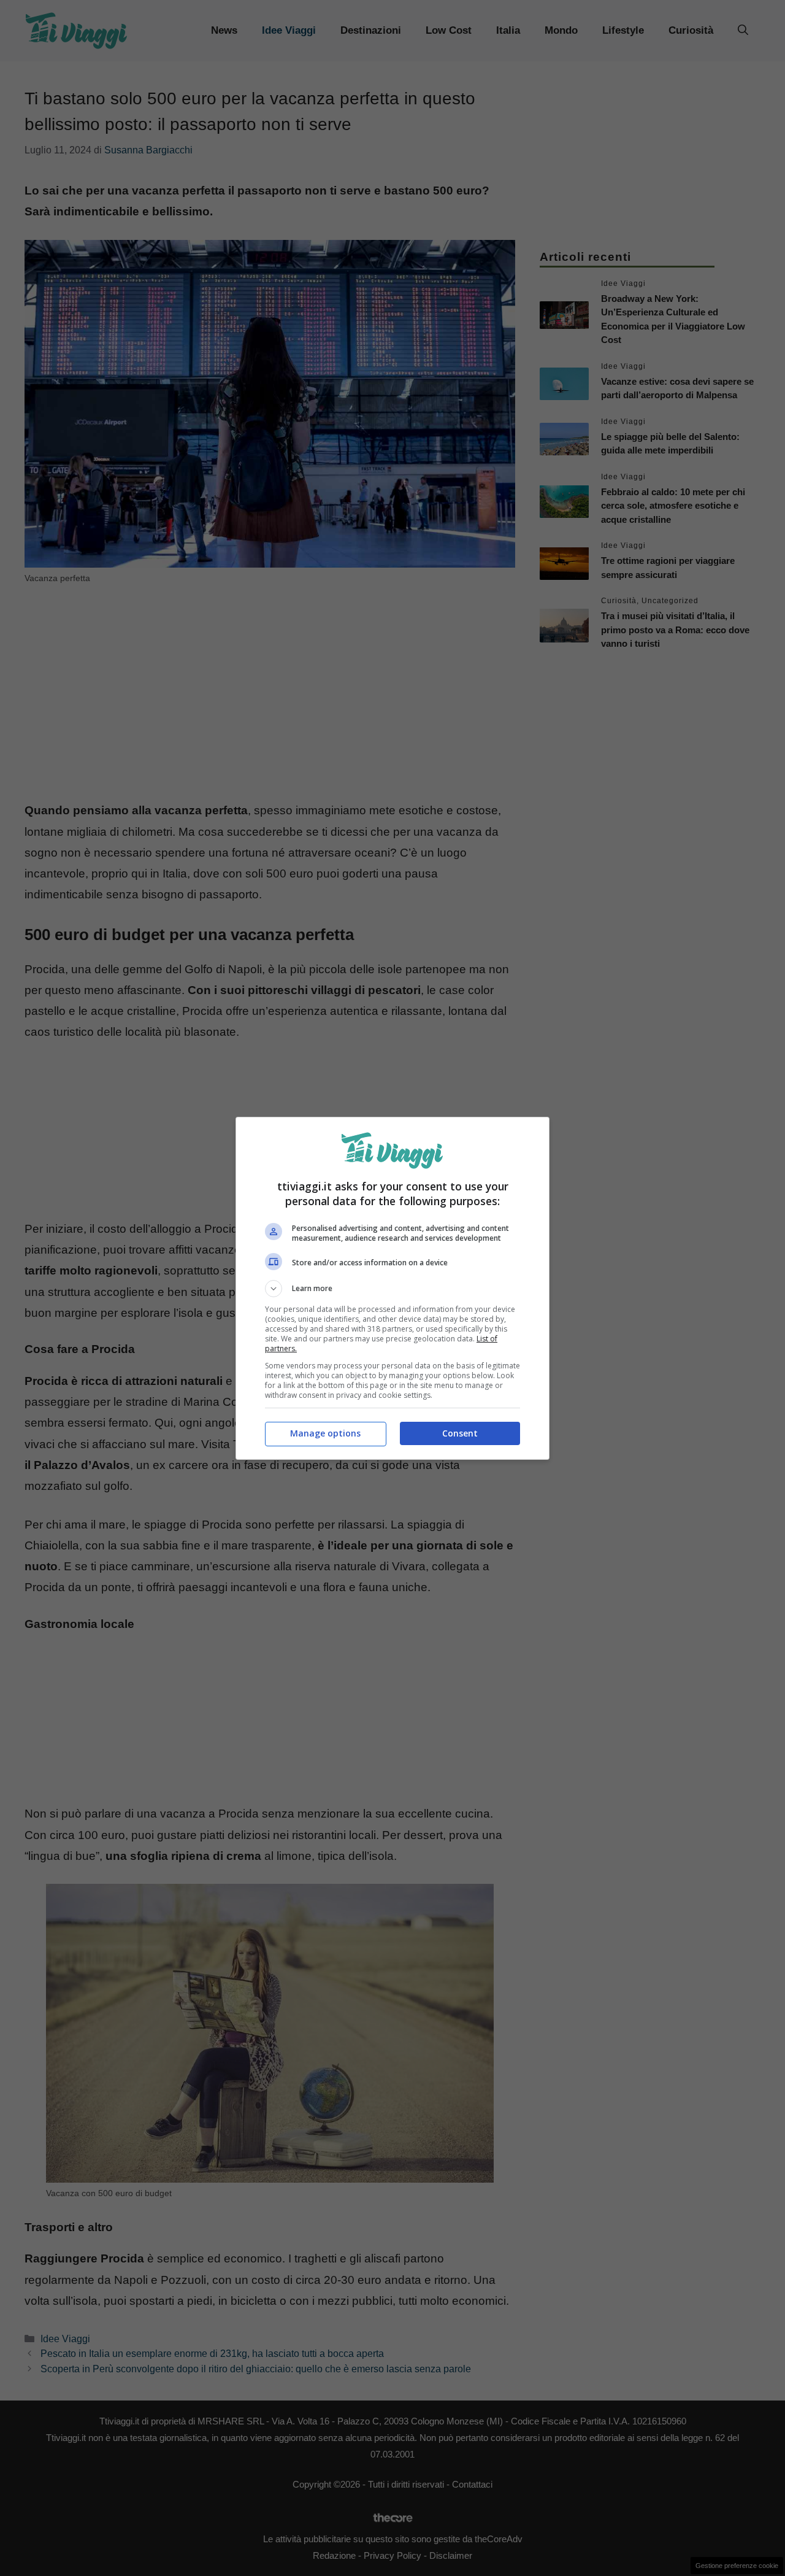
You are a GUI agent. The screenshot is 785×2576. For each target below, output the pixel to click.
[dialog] (392, 1288)
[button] (392, 1289)
